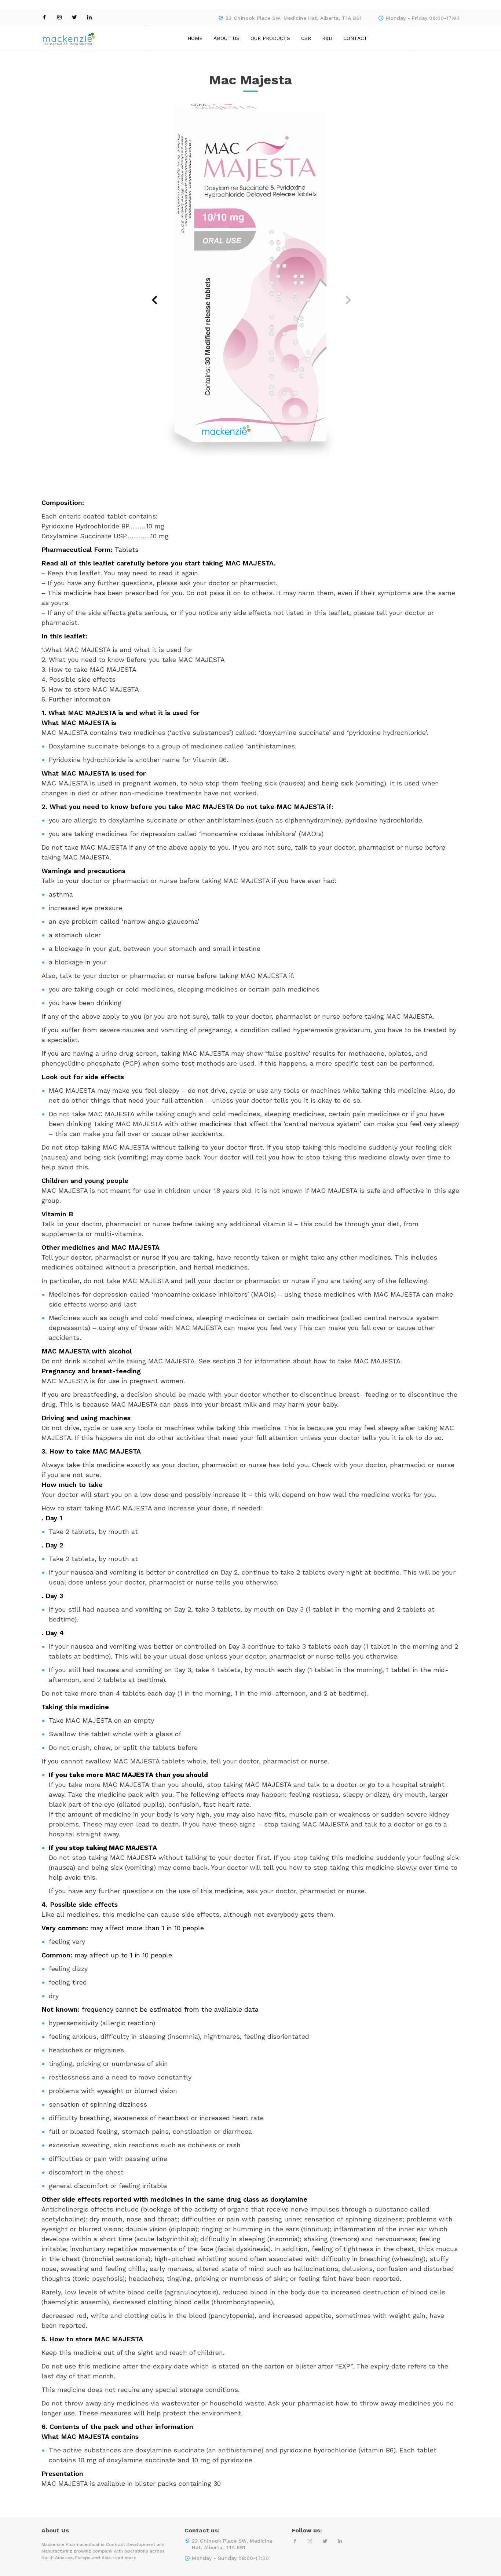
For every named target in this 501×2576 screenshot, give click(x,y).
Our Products (270, 38)
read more (125, 2558)
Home (195, 38)
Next (342, 294)
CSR (306, 38)
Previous (150, 294)
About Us (226, 38)
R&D (327, 38)
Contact (355, 38)
